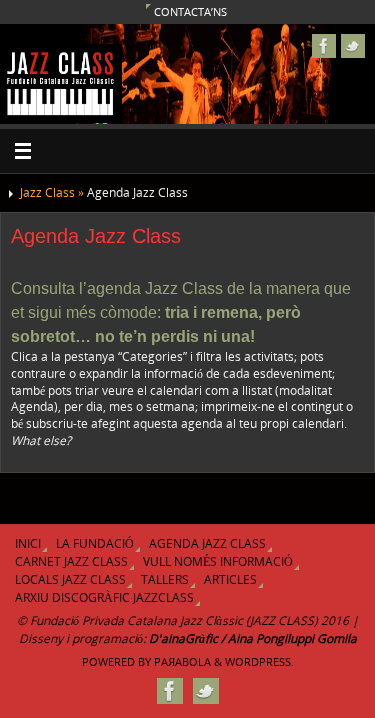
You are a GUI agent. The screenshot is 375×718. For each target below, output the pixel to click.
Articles (230, 579)
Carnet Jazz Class (71, 561)
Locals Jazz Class (70, 579)
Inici (28, 543)
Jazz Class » (53, 192)
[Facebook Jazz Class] (324, 46)
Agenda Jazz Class (207, 543)
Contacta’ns (190, 11)
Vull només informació (218, 561)
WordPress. (259, 661)
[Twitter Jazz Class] (353, 46)
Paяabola (182, 661)
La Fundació (95, 543)
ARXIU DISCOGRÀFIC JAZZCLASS (104, 597)
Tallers (165, 579)
